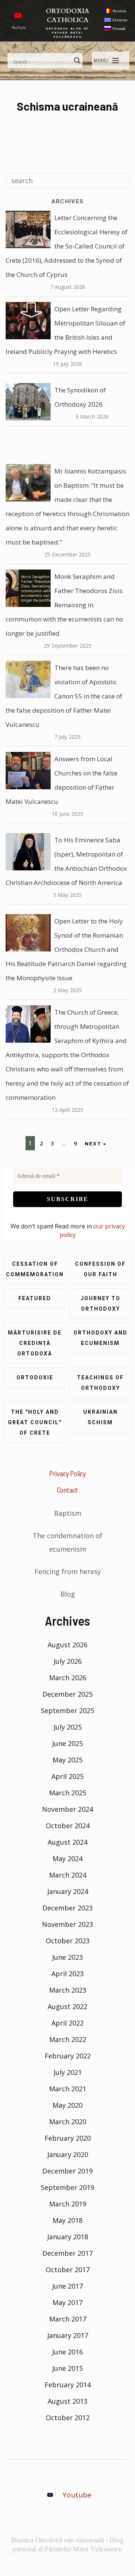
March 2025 (68, 1793)
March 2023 (68, 1990)
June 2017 (67, 2286)
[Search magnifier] (77, 61)
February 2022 (68, 2056)
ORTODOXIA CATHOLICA (67, 16)
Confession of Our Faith (100, 1269)
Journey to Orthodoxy (100, 1304)
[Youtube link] (18, 15)
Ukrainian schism (100, 1417)
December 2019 (67, 2171)
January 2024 (68, 1891)
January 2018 (68, 2237)
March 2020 (68, 2122)
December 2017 (67, 2253)
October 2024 (68, 1826)
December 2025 (67, 1694)
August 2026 (67, 1645)
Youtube (77, 2495)
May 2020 (67, 2105)
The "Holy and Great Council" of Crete (35, 1422)
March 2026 (68, 1678)
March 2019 (68, 2204)
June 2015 (67, 2368)
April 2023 (67, 1974)
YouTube (19, 27)
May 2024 (67, 1858)
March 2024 (68, 1875)
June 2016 (67, 2352)
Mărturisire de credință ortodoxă (35, 1343)
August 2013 (67, 2401)
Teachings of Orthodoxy (100, 1383)
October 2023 (68, 1941)
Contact (68, 1490)
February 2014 (68, 2385)
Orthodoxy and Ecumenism (100, 1338)
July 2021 (68, 2072)
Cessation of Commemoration (35, 1269)
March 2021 (68, 2089)
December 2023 (67, 1908)
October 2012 (68, 2418)
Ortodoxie (35, 1378)
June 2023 (67, 1957)
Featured (35, 1298)
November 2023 (67, 1924)
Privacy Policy (67, 1473)
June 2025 (67, 1743)
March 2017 (68, 2319)
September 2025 (67, 1710)
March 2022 (68, 2039)
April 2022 (67, 2023)
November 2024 (67, 1809)
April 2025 (67, 1776)
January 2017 (68, 2335)
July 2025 (68, 1727)
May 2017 (67, 2302)
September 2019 (67, 2187)
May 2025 (67, 1760)
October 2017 (68, 2270)
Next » (96, 1143)
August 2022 (67, 2006)
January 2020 (68, 2154)
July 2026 (68, 1661)
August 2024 (67, 1842)
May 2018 (67, 2220)
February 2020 (68, 2138)
